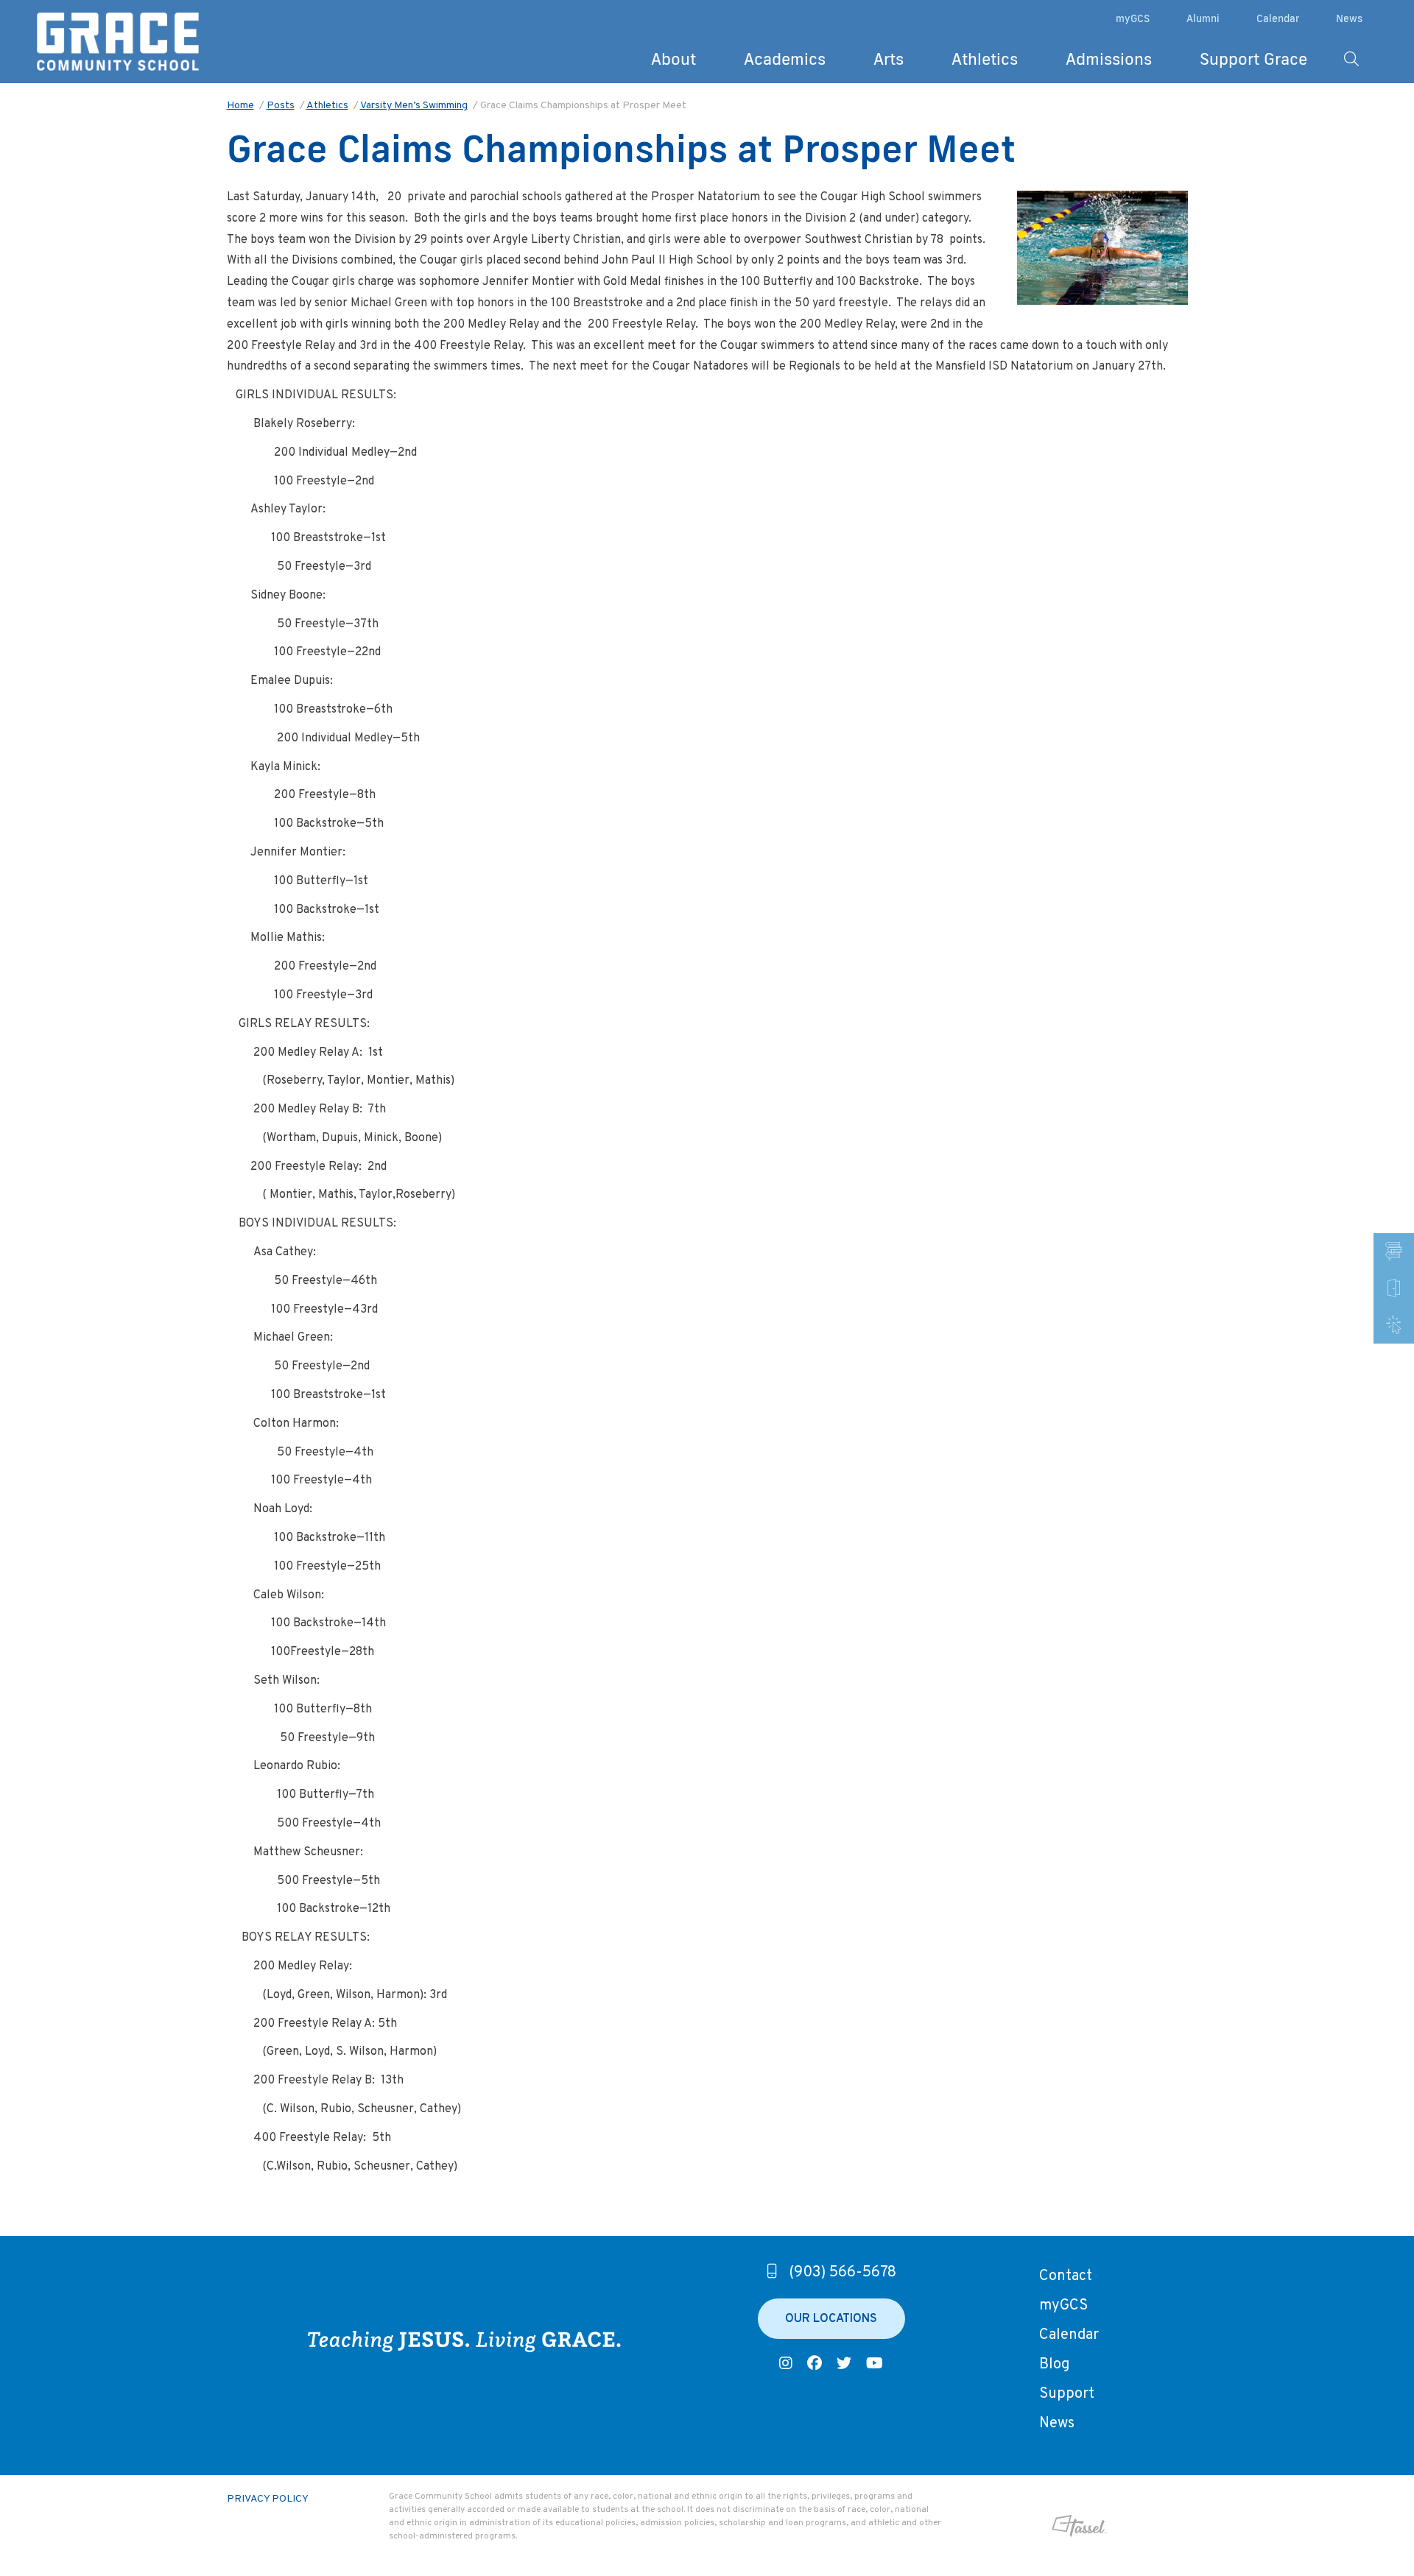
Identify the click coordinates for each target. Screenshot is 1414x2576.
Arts (889, 59)
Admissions (1109, 59)
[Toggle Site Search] (1351, 59)
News (1349, 18)
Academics (785, 59)
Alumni (1203, 18)
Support (1067, 2394)
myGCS (1133, 18)
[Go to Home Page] (118, 42)
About (673, 59)
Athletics (985, 59)
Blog (1054, 2365)
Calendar (1278, 18)
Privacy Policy (268, 2499)
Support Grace (1253, 59)
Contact (1066, 2276)
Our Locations (831, 2319)
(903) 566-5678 (843, 2273)
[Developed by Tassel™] (1031, 2526)
